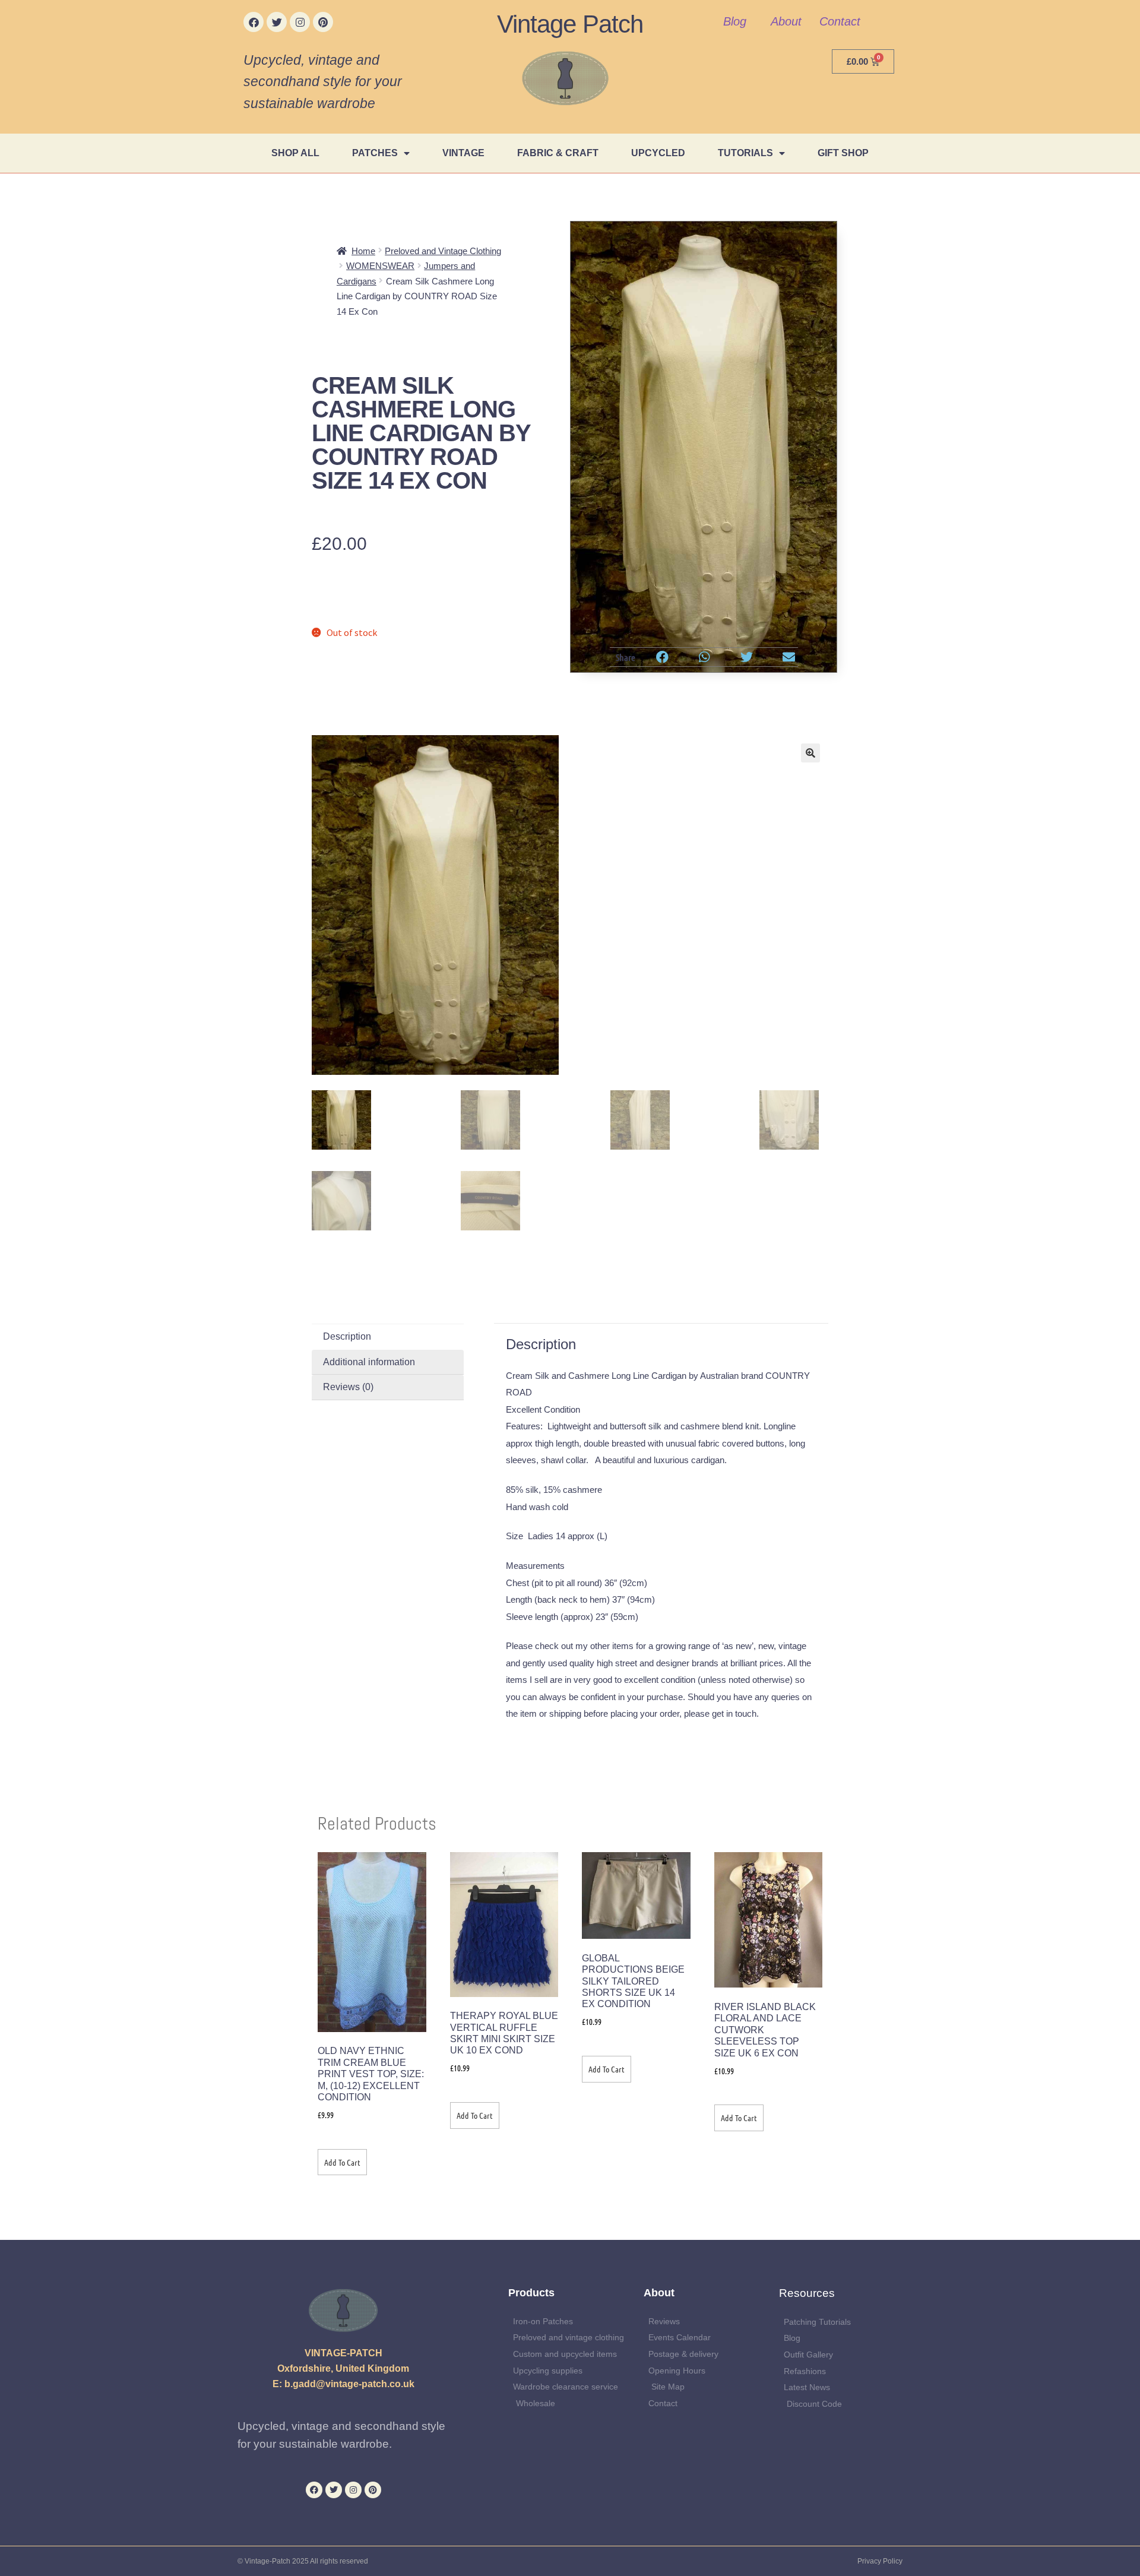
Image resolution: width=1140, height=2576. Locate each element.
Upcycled (658, 153)
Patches (375, 153)
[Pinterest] (323, 22)
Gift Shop (843, 153)
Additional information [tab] (369, 1362)
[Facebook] (254, 22)
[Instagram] (300, 22)
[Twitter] (277, 22)
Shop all (295, 153)
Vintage (463, 153)
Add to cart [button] (342, 2162)
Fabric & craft (558, 153)
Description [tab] (347, 1336)
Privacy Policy (880, 2561)
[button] (663, 657)
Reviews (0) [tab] (348, 1387)
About (786, 21)
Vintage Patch (570, 24)
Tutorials (745, 153)
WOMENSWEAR (380, 266)
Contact (840, 21)
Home (363, 251)
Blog (735, 21)
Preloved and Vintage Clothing (443, 251)
